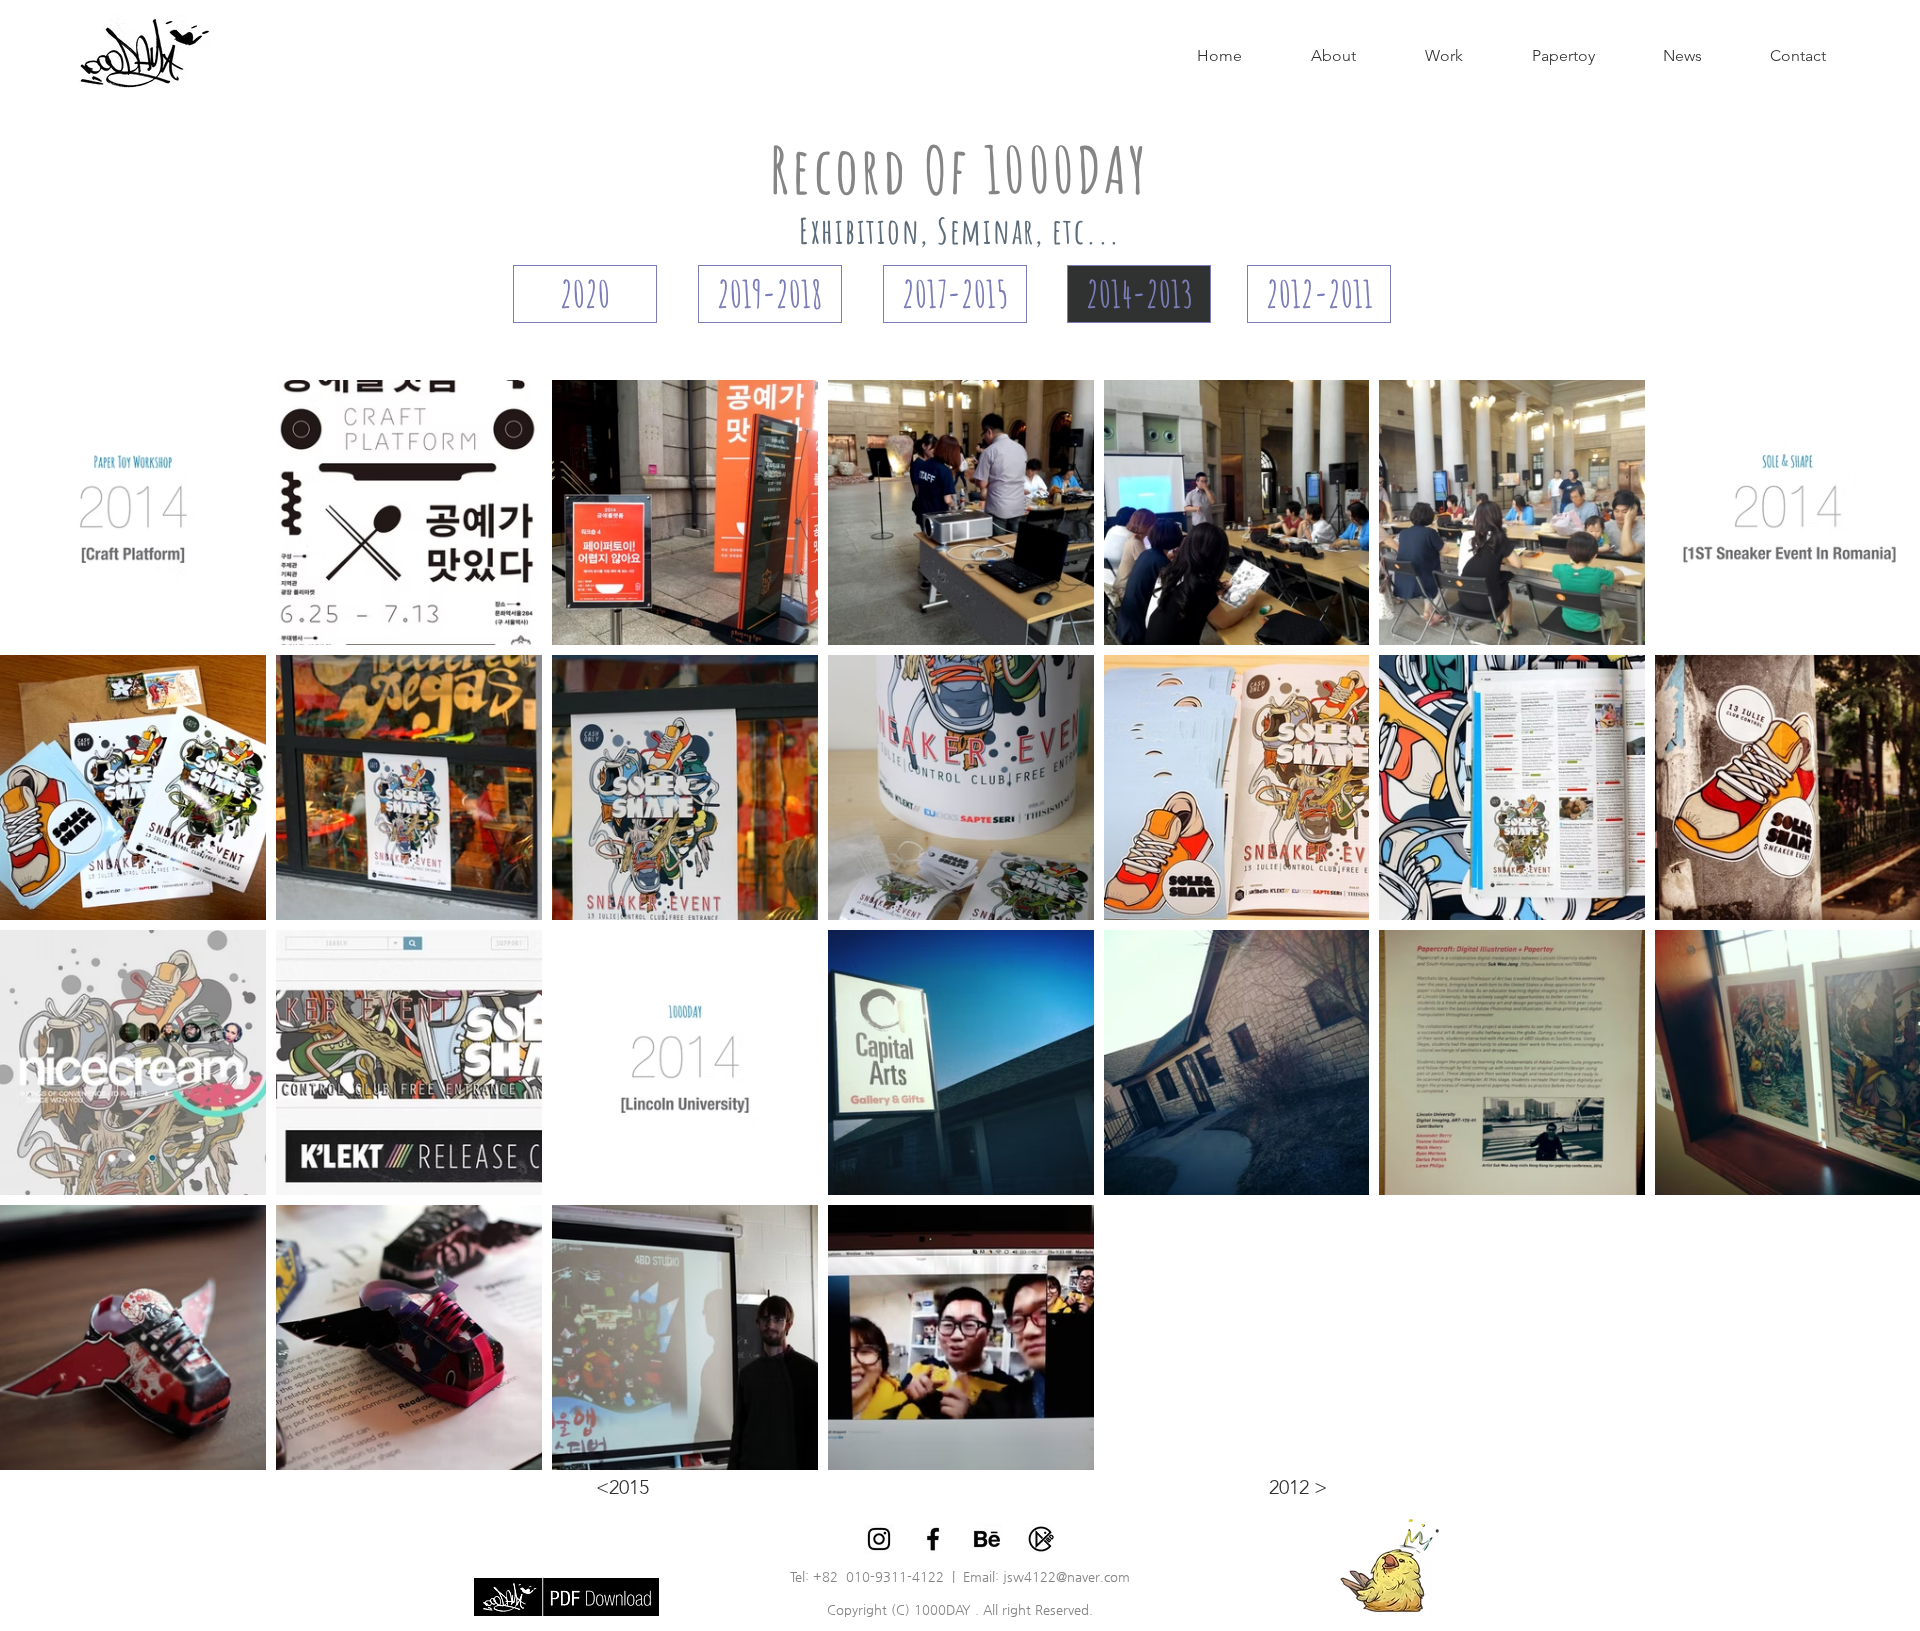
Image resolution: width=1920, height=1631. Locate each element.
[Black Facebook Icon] (933, 1539)
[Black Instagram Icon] (879, 1539)
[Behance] (987, 1539)
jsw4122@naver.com (1066, 1576)
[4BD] (1041, 1539)
